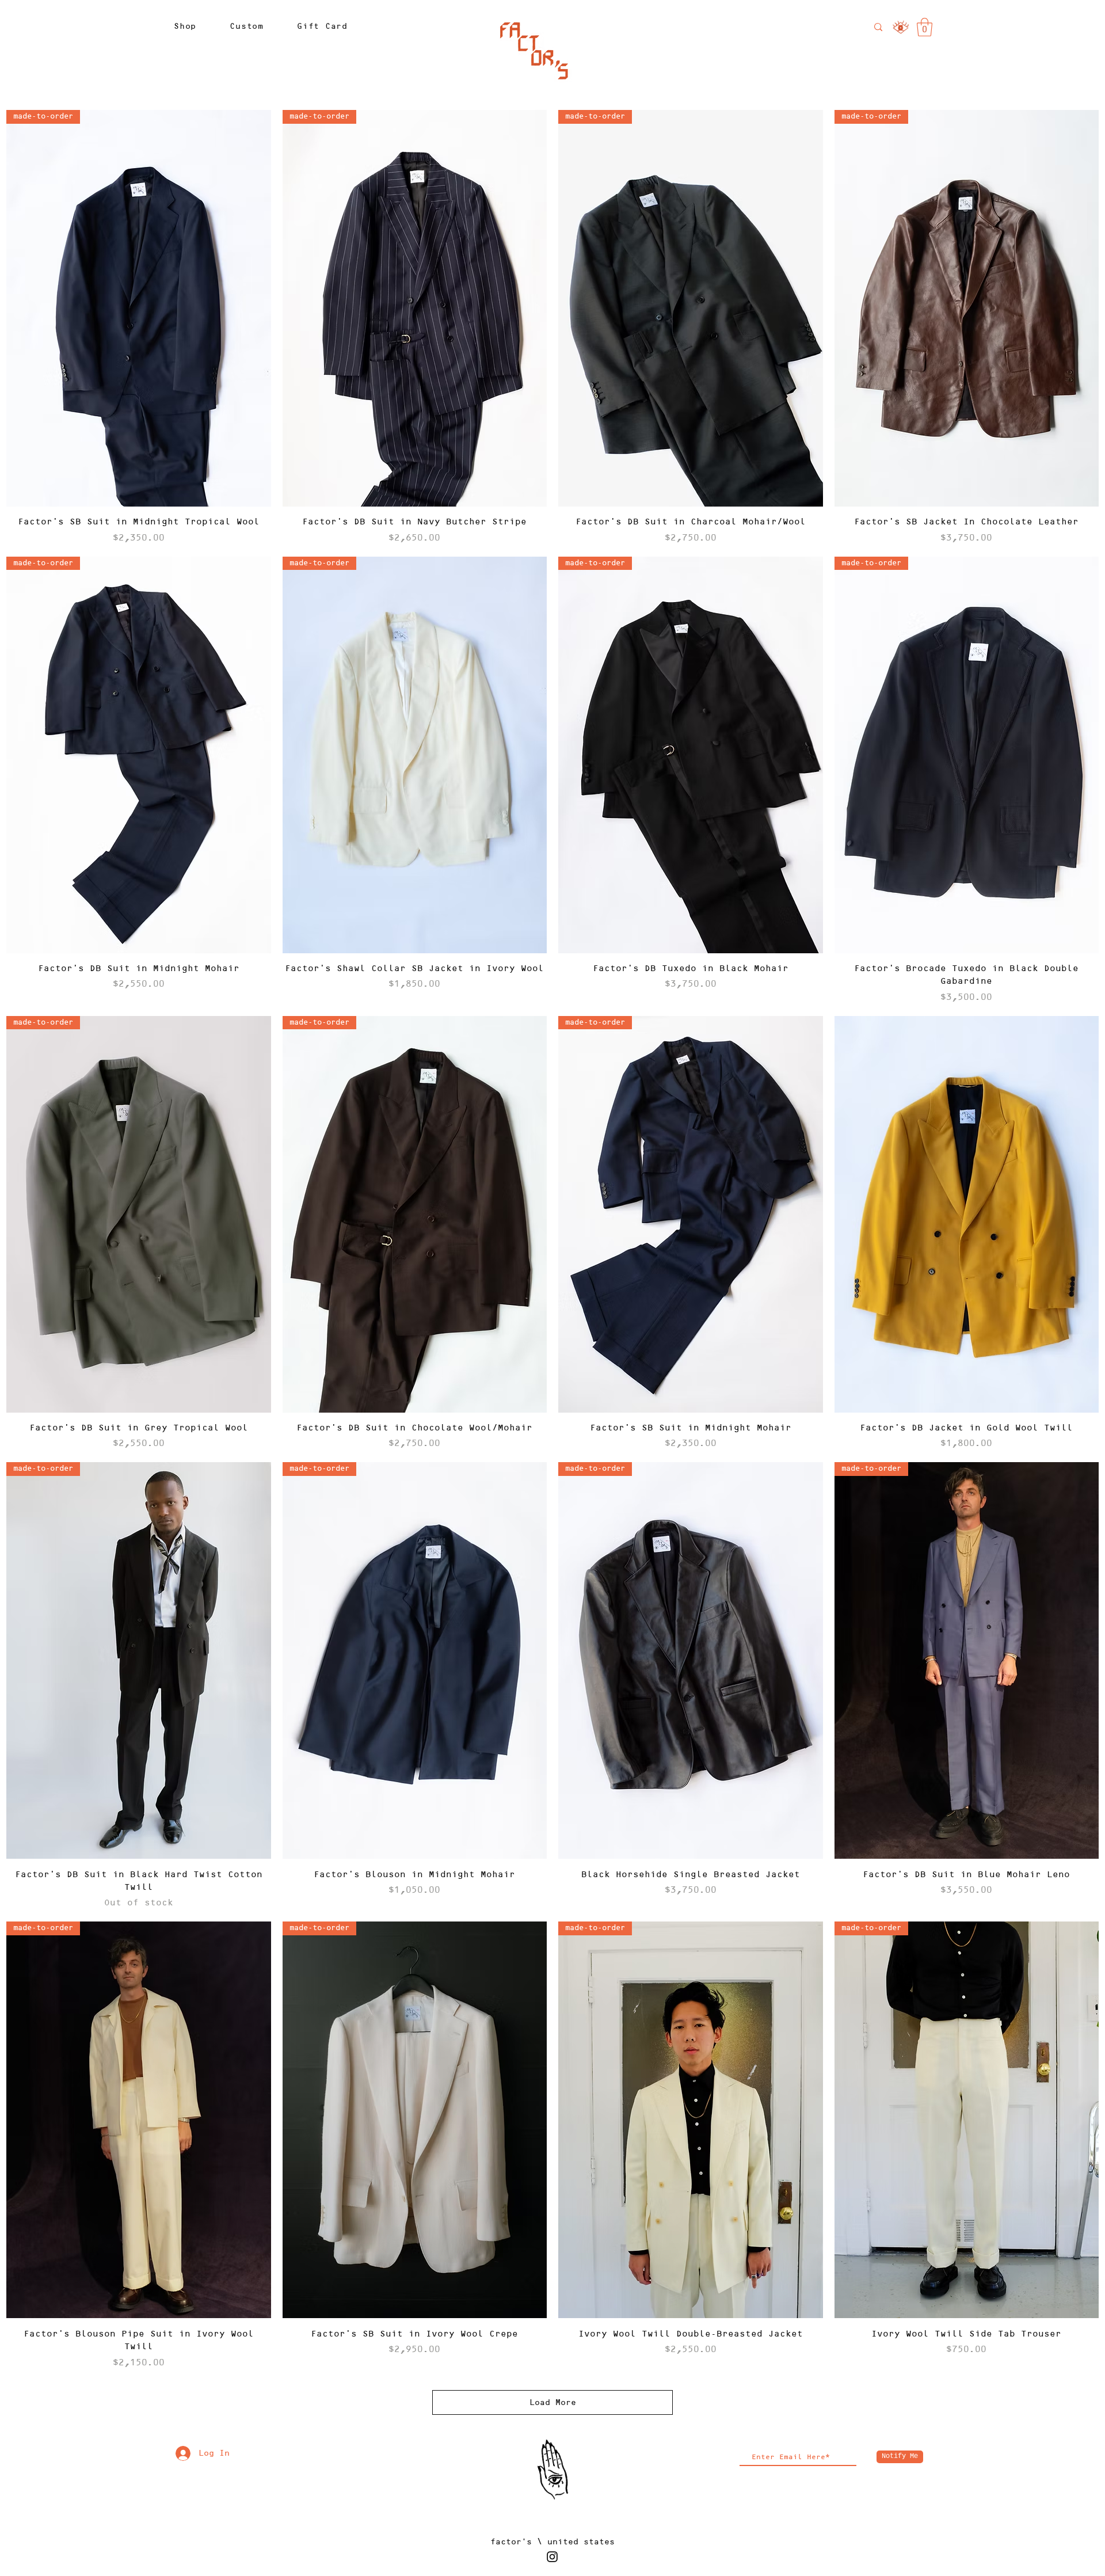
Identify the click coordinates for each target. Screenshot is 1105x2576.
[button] (185, 26)
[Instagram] (552, 2557)
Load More (553, 2402)
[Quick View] (967, 1214)
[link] (925, 27)
